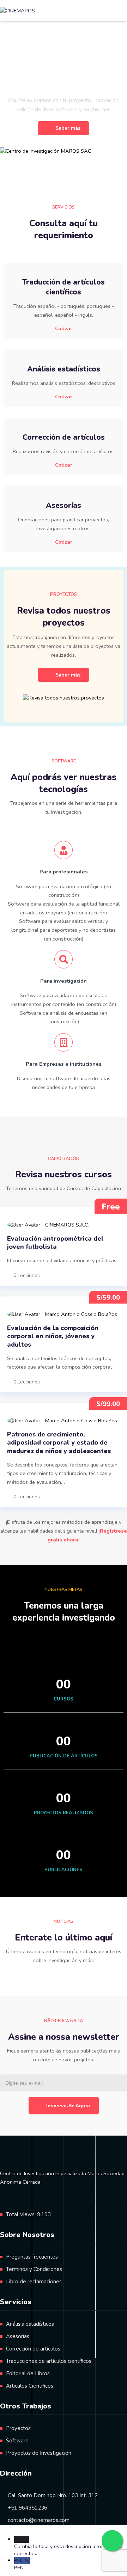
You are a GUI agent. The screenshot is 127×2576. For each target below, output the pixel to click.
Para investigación (64, 981)
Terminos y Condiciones (34, 2269)
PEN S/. (22, 2564)
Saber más (68, 128)
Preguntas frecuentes (32, 2257)
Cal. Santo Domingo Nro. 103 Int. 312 (53, 2495)
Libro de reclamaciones (34, 2282)
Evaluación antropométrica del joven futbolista (55, 1243)
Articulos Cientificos (30, 2386)
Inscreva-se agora (68, 2106)
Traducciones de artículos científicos (49, 2361)
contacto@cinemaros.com (39, 2520)
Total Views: (22, 2214)
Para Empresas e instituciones (64, 1064)
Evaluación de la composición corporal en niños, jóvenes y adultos (53, 1336)
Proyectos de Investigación (39, 2453)
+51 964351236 (28, 2508)
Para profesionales (64, 872)
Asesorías (18, 2336)
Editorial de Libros (28, 2373)
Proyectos (18, 2428)
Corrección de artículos (33, 2349)
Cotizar (64, 328)
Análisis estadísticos (30, 2324)
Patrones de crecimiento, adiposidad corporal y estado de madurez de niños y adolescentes (59, 1443)
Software (17, 2441)
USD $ (68, 2546)
